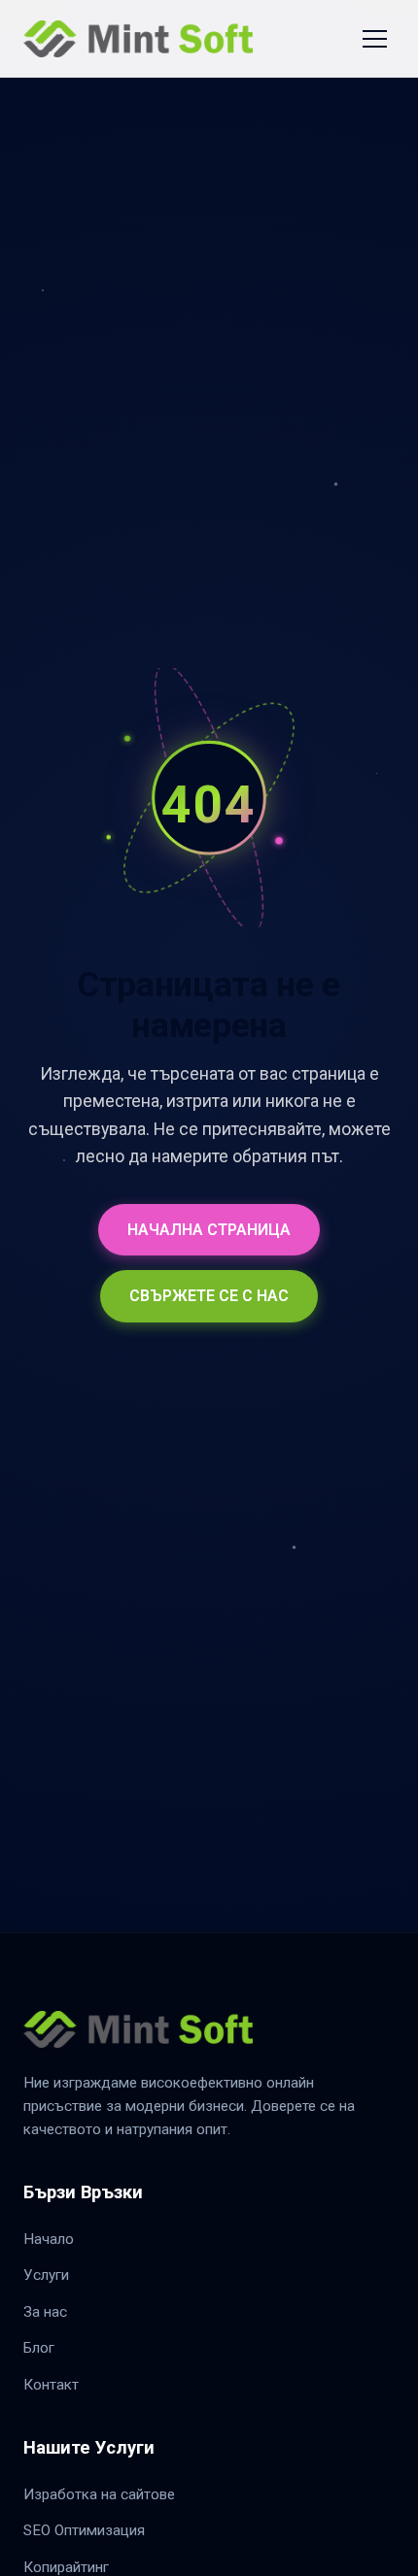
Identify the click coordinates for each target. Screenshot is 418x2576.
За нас (45, 2312)
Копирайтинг (66, 2567)
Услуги (46, 2275)
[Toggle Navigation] (375, 39)
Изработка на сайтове (99, 2494)
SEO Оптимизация (84, 2530)
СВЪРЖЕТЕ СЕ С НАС (209, 1296)
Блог (39, 2348)
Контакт (51, 2385)
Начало (49, 2239)
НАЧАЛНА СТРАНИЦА (209, 1230)
